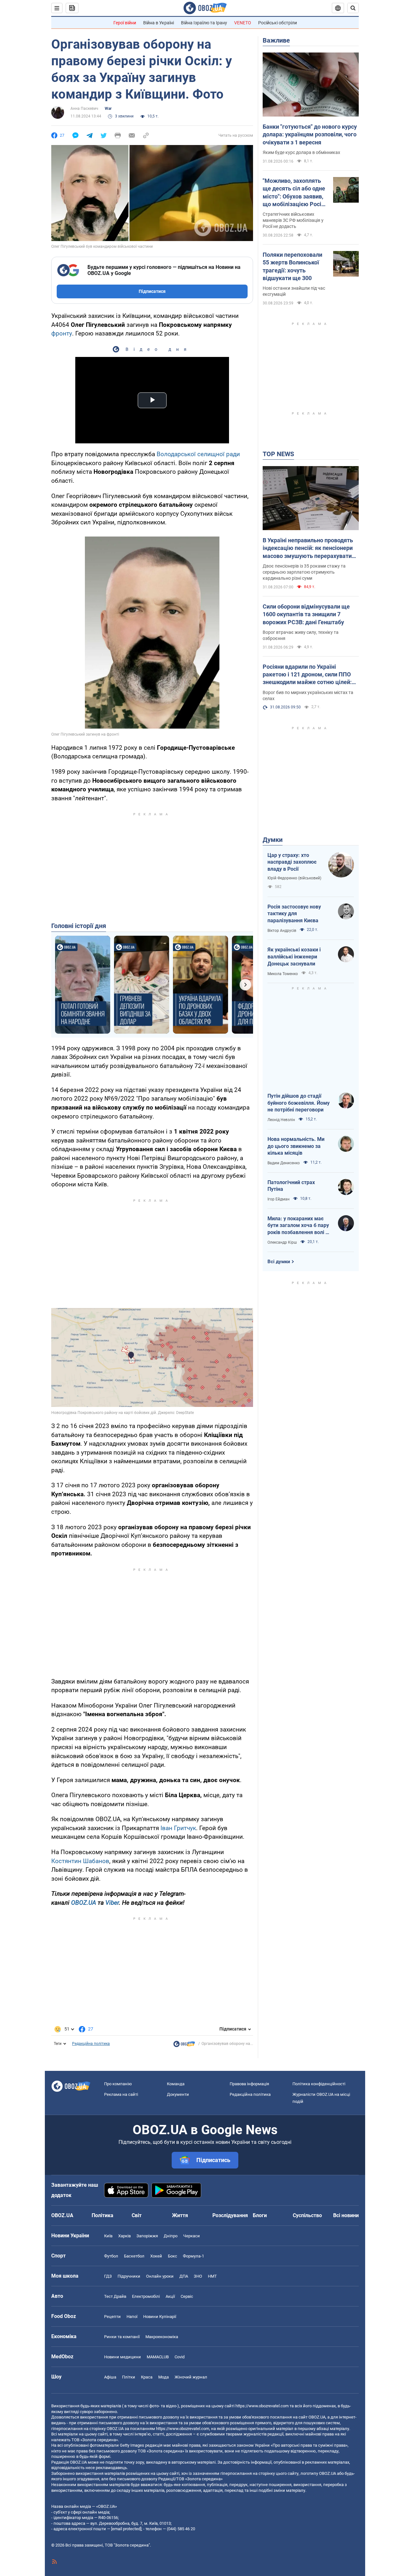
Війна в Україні (159, 23)
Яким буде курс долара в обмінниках (301, 152)
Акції (170, 2296)
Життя (180, 2215)
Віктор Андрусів (282, 931)
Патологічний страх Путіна (291, 1186)
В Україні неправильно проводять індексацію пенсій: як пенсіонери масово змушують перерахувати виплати (308, 548)
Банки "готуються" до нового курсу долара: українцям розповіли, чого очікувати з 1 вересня (310, 134)
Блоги (260, 2215)
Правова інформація (249, 2084)
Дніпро (171, 2236)
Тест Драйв (115, 2296)
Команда (176, 2084)
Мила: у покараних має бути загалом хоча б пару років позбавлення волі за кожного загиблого (299, 1226)
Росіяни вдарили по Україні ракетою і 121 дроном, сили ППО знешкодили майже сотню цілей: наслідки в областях (307, 675)
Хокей (156, 2256)
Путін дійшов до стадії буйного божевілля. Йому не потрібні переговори (299, 1103)
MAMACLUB (158, 2357)
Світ (137, 2215)
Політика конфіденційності (319, 2084)
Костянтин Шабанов (80, 1861)
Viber (112, 1903)
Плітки (129, 2377)
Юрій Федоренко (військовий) (294, 878)
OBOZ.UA (84, 1903)
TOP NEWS (278, 454)
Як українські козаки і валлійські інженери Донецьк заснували (294, 957)
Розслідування (230, 2215)
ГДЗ (108, 2276)
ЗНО (198, 2276)
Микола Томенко (283, 974)
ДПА (184, 2276)
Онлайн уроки (160, 2276)
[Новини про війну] (184, 2046)
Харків (124, 2236)
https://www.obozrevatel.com (262, 2406)
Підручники (129, 2276)
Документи (178, 2094)
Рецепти (112, 2317)
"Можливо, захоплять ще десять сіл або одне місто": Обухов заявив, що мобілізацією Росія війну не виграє (294, 193)
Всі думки (279, 1262)
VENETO (243, 23)
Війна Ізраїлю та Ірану (204, 23)
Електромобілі (146, 2296)
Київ (108, 2236)
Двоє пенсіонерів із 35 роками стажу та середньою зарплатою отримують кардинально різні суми (304, 572)
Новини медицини (123, 2357)
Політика (102, 2215)
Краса (147, 2377)
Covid (180, 2357)
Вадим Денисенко (284, 1163)
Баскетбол (134, 2256)
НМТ (212, 2276)
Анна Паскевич (84, 109)
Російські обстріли (278, 23)
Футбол (111, 2256)
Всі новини (346, 2215)
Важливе (276, 40)
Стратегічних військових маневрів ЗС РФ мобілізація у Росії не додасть (293, 220)
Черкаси (192, 2236)
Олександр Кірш (282, 1242)
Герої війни (125, 23)
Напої (132, 2317)
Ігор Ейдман (279, 1199)
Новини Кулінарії (160, 2317)
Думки (273, 840)
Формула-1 (193, 2256)
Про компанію (118, 2084)
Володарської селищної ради (198, 454)
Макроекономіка (162, 2337)
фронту (62, 333)
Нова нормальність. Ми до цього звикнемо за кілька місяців (296, 1146)
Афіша (110, 2377)
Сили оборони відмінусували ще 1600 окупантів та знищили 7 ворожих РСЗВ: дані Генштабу (306, 614)
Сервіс (187, 2296)
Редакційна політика (91, 2044)
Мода (164, 2377)
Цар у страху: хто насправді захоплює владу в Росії (292, 862)
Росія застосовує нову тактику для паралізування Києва (294, 914)
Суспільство (307, 2215)
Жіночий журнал (191, 2377)
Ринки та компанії (122, 2337)
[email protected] (126, 2529)
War (108, 109)
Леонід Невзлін (281, 1120)
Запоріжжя (147, 2236)
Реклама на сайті (121, 2094)
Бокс (172, 2256)
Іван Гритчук (178, 1828)
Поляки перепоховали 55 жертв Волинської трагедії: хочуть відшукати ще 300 (292, 266)
